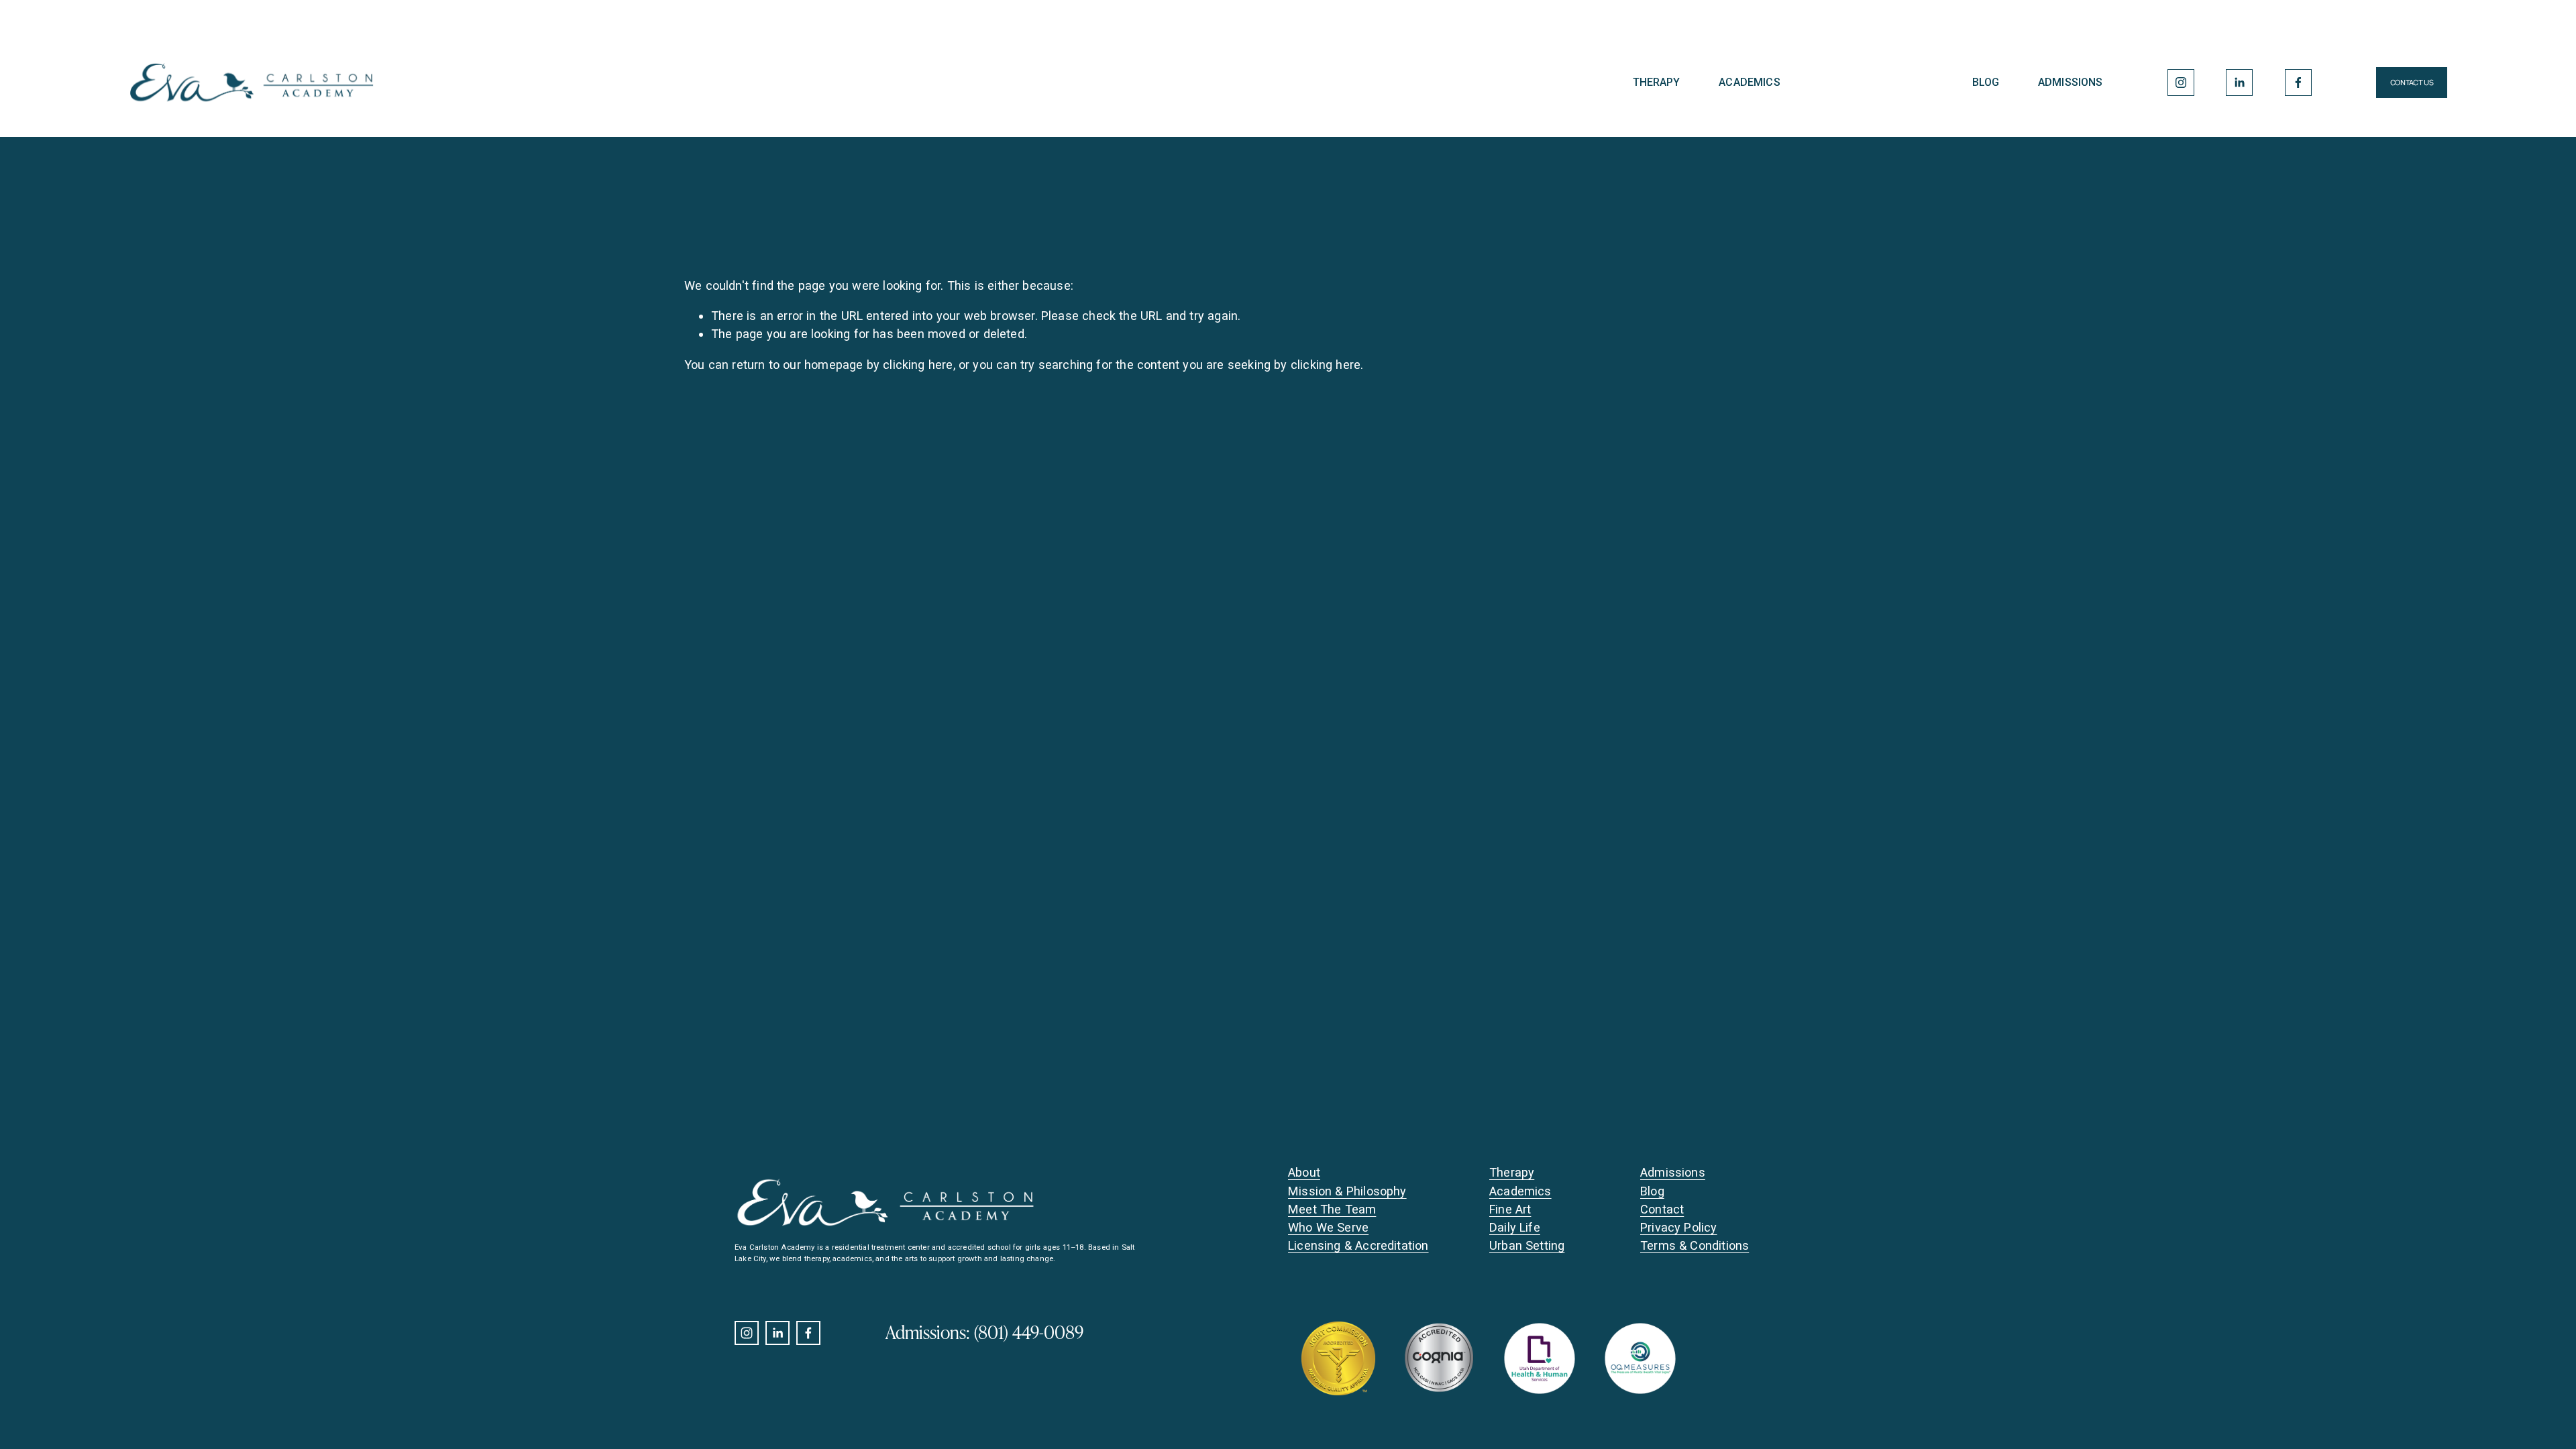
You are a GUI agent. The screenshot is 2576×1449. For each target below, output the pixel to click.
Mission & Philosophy (1347, 1191)
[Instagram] (2181, 83)
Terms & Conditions (1695, 1245)
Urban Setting (1527, 1245)
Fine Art (1510, 1209)
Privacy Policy (1679, 1227)
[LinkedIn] (2239, 83)
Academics (1749, 82)
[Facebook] (2298, 83)
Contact (1662, 1209)
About (1304, 1172)
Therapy (1657, 82)
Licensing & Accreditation (1358, 1245)
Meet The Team (1332, 1209)
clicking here (918, 365)
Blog (1986, 82)
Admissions (2071, 82)
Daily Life (1515, 1227)
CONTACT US (2412, 83)
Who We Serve (1328, 1227)
